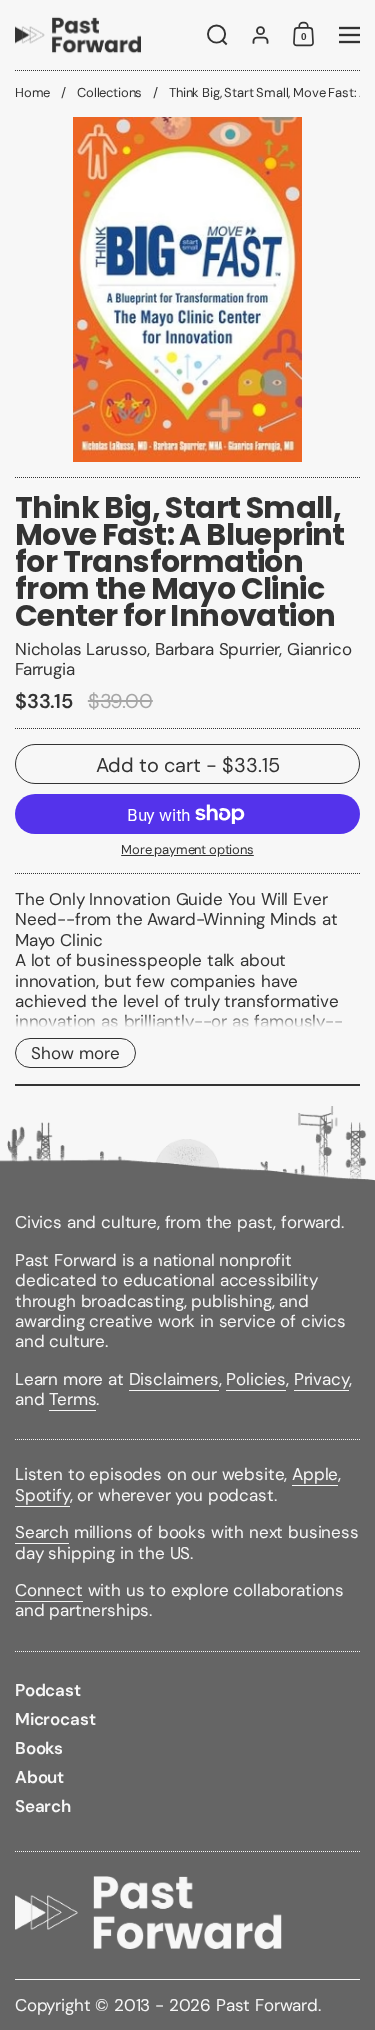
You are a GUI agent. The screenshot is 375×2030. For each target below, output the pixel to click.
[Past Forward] (78, 35)
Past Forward (267, 2005)
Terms (72, 1399)
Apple (315, 1474)
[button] (217, 35)
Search (42, 1532)
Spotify (42, 1495)
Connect (49, 1590)
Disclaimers (174, 1379)
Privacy (321, 1379)
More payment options (187, 850)
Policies (256, 1379)
